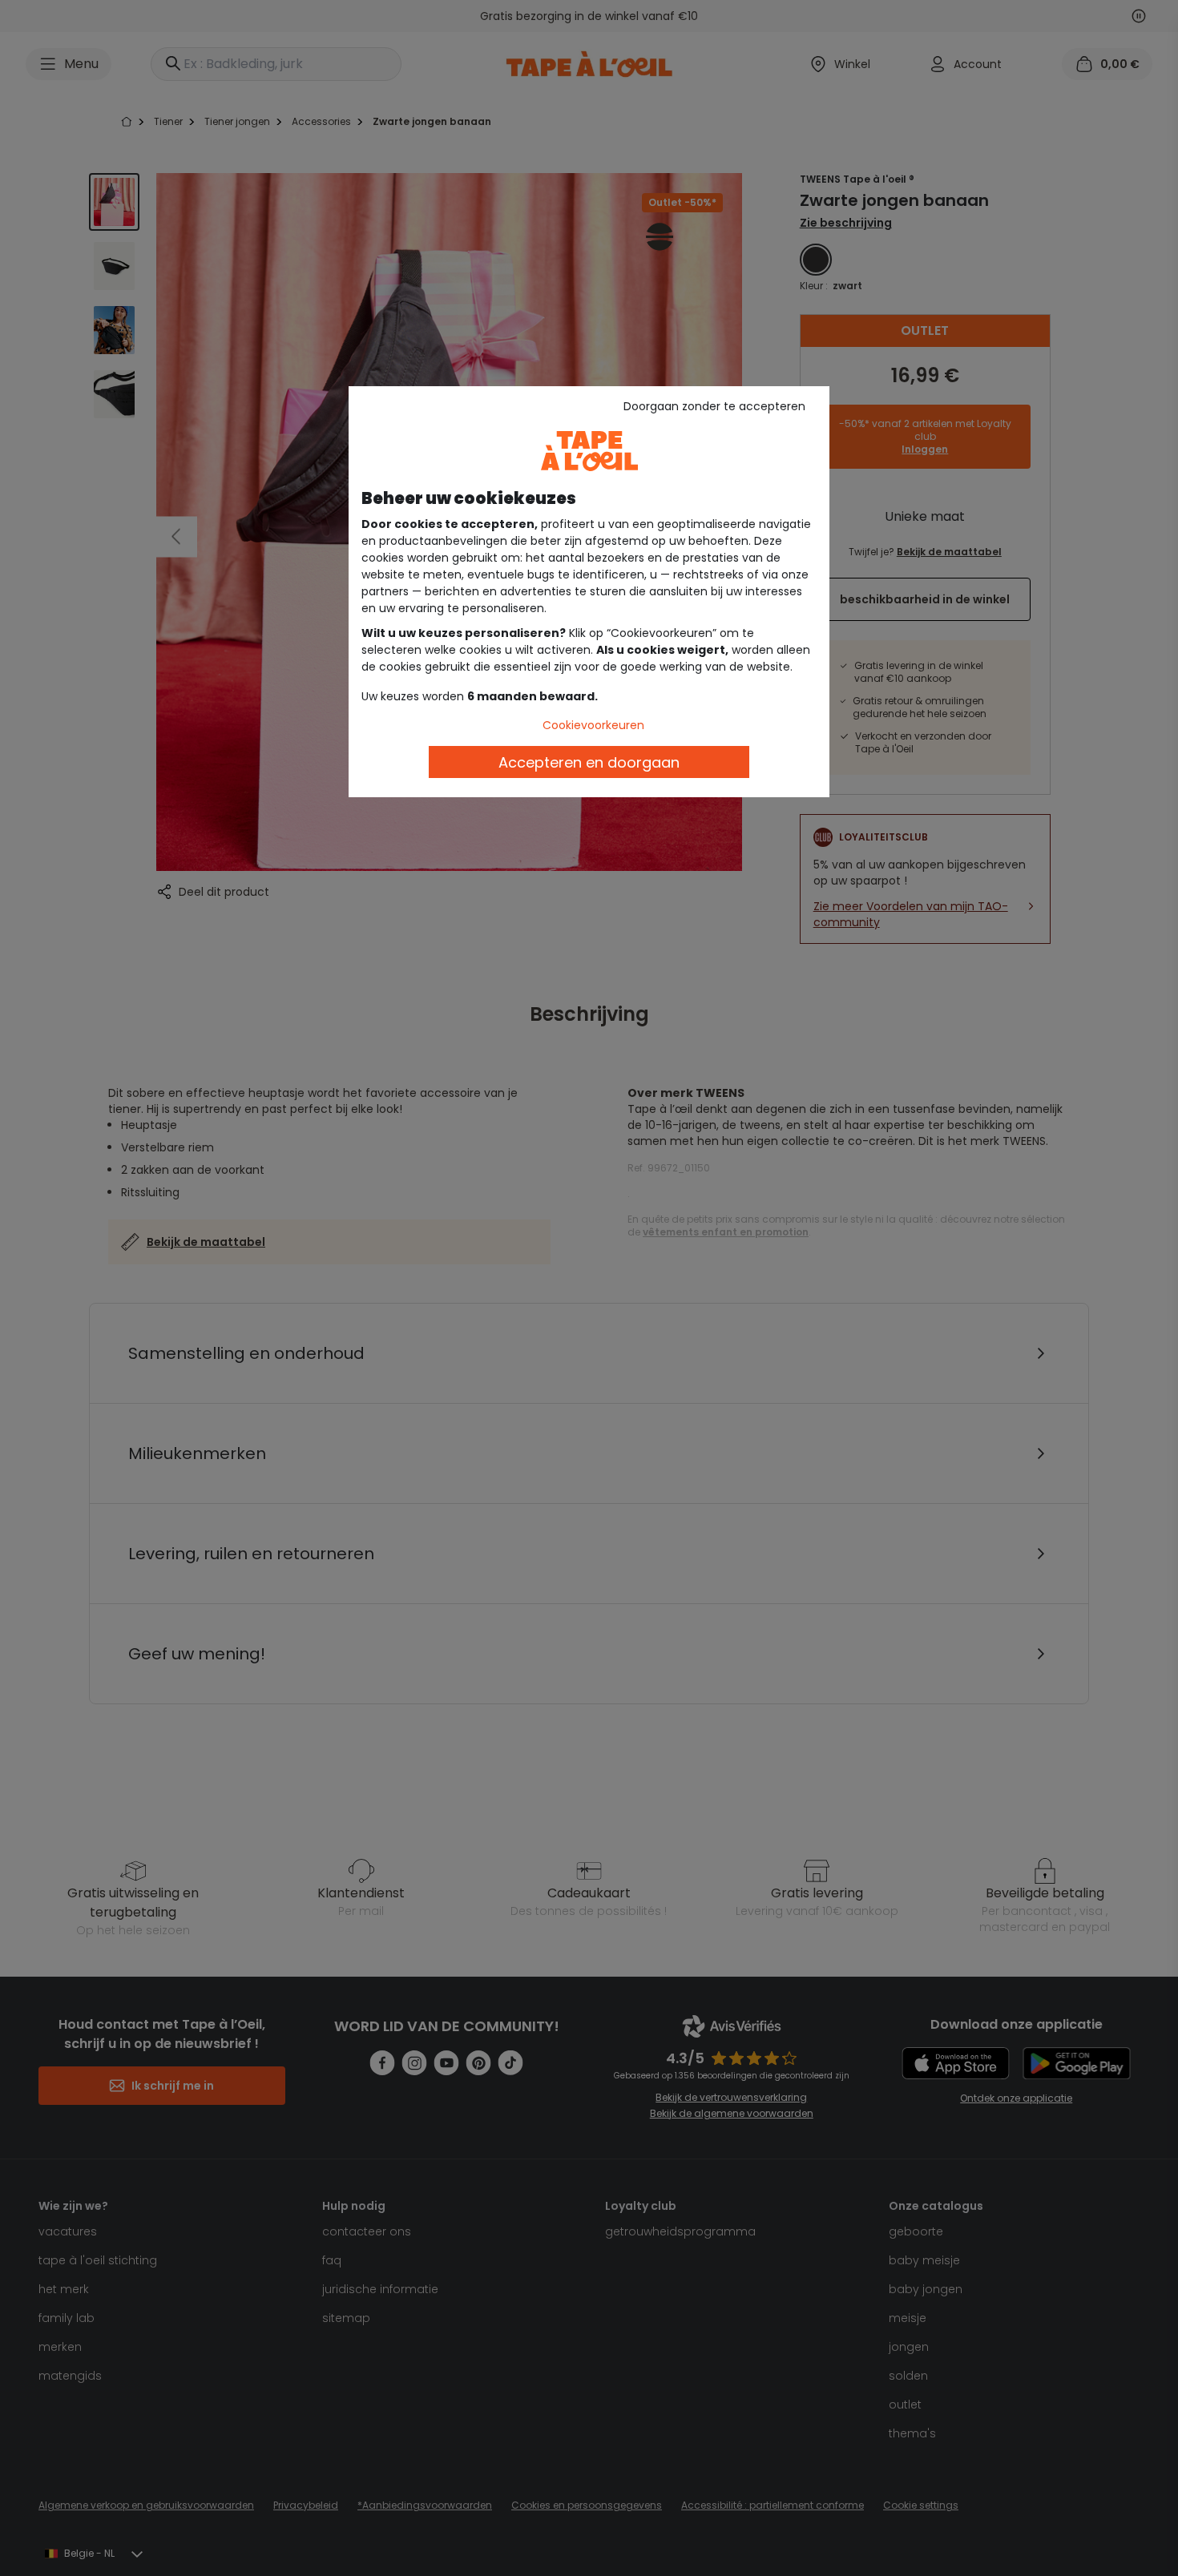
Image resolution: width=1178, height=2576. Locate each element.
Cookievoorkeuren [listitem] (593, 725)
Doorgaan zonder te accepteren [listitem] (714, 406)
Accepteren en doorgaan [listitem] (589, 762)
